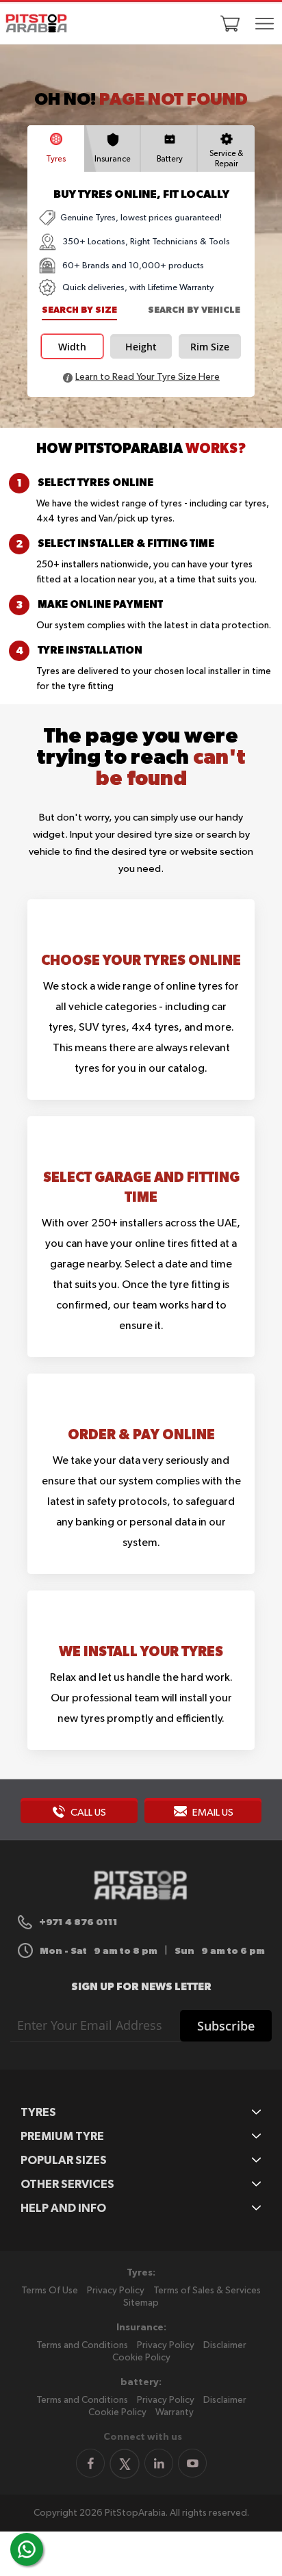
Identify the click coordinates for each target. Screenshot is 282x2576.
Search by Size (79, 310)
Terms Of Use (50, 2291)
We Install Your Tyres (141, 1651)
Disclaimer (225, 2345)
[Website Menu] (265, 25)
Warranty (175, 2412)
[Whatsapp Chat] (27, 2549)
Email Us (212, 1813)
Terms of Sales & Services (207, 2291)
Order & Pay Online (141, 1434)
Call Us (87, 1813)
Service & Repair (226, 159)
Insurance (113, 159)
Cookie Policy (141, 2358)
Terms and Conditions (82, 2345)
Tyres (56, 159)
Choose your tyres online (141, 960)
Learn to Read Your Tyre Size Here (148, 377)
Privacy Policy (116, 2291)
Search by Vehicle (194, 310)
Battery (170, 159)
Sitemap (141, 2303)
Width (72, 347)
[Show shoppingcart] (230, 23)
